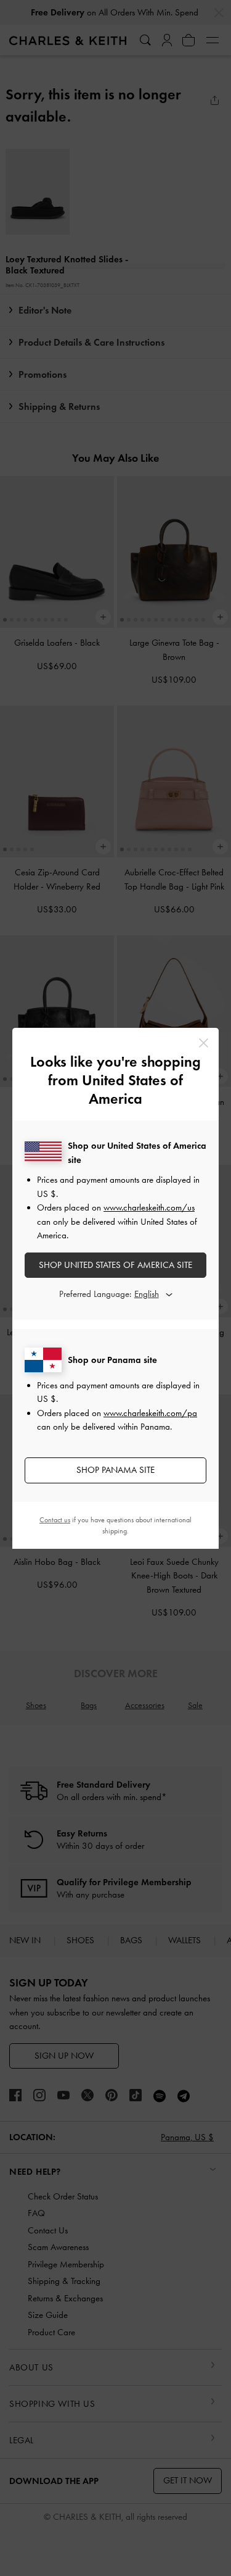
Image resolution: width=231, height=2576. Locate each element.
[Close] (204, 1043)
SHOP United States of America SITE (115, 1265)
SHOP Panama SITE (115, 1470)
